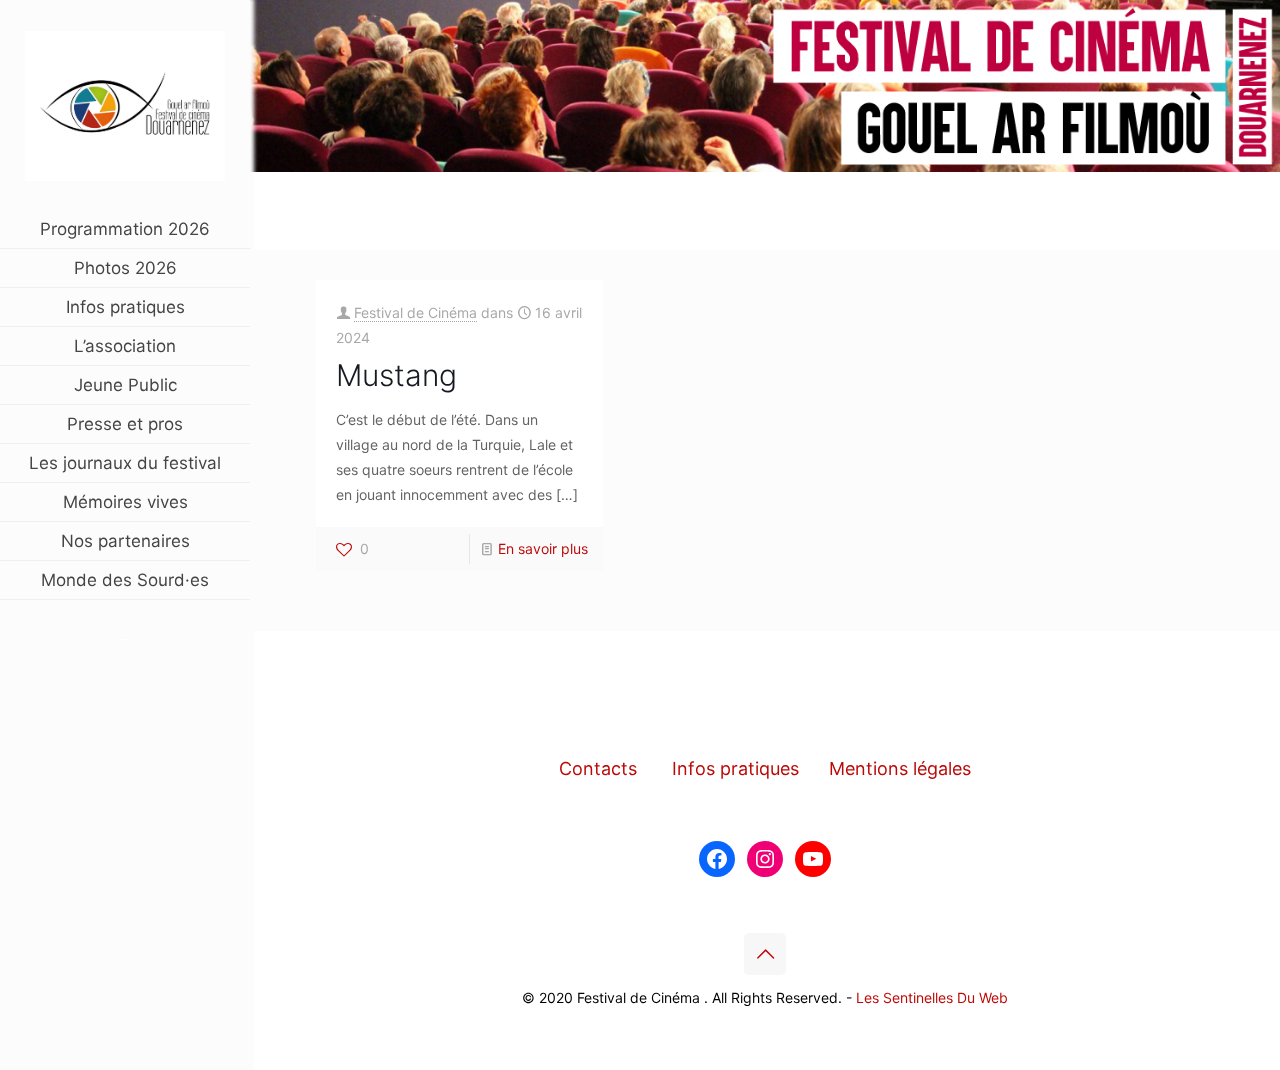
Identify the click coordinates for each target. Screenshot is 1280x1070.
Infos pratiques (735, 768)
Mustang (396, 375)
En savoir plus (543, 548)
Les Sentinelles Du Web (932, 997)
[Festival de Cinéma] (125, 105)
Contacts (598, 768)
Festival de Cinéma (415, 312)
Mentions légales (900, 768)
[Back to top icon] (765, 954)
